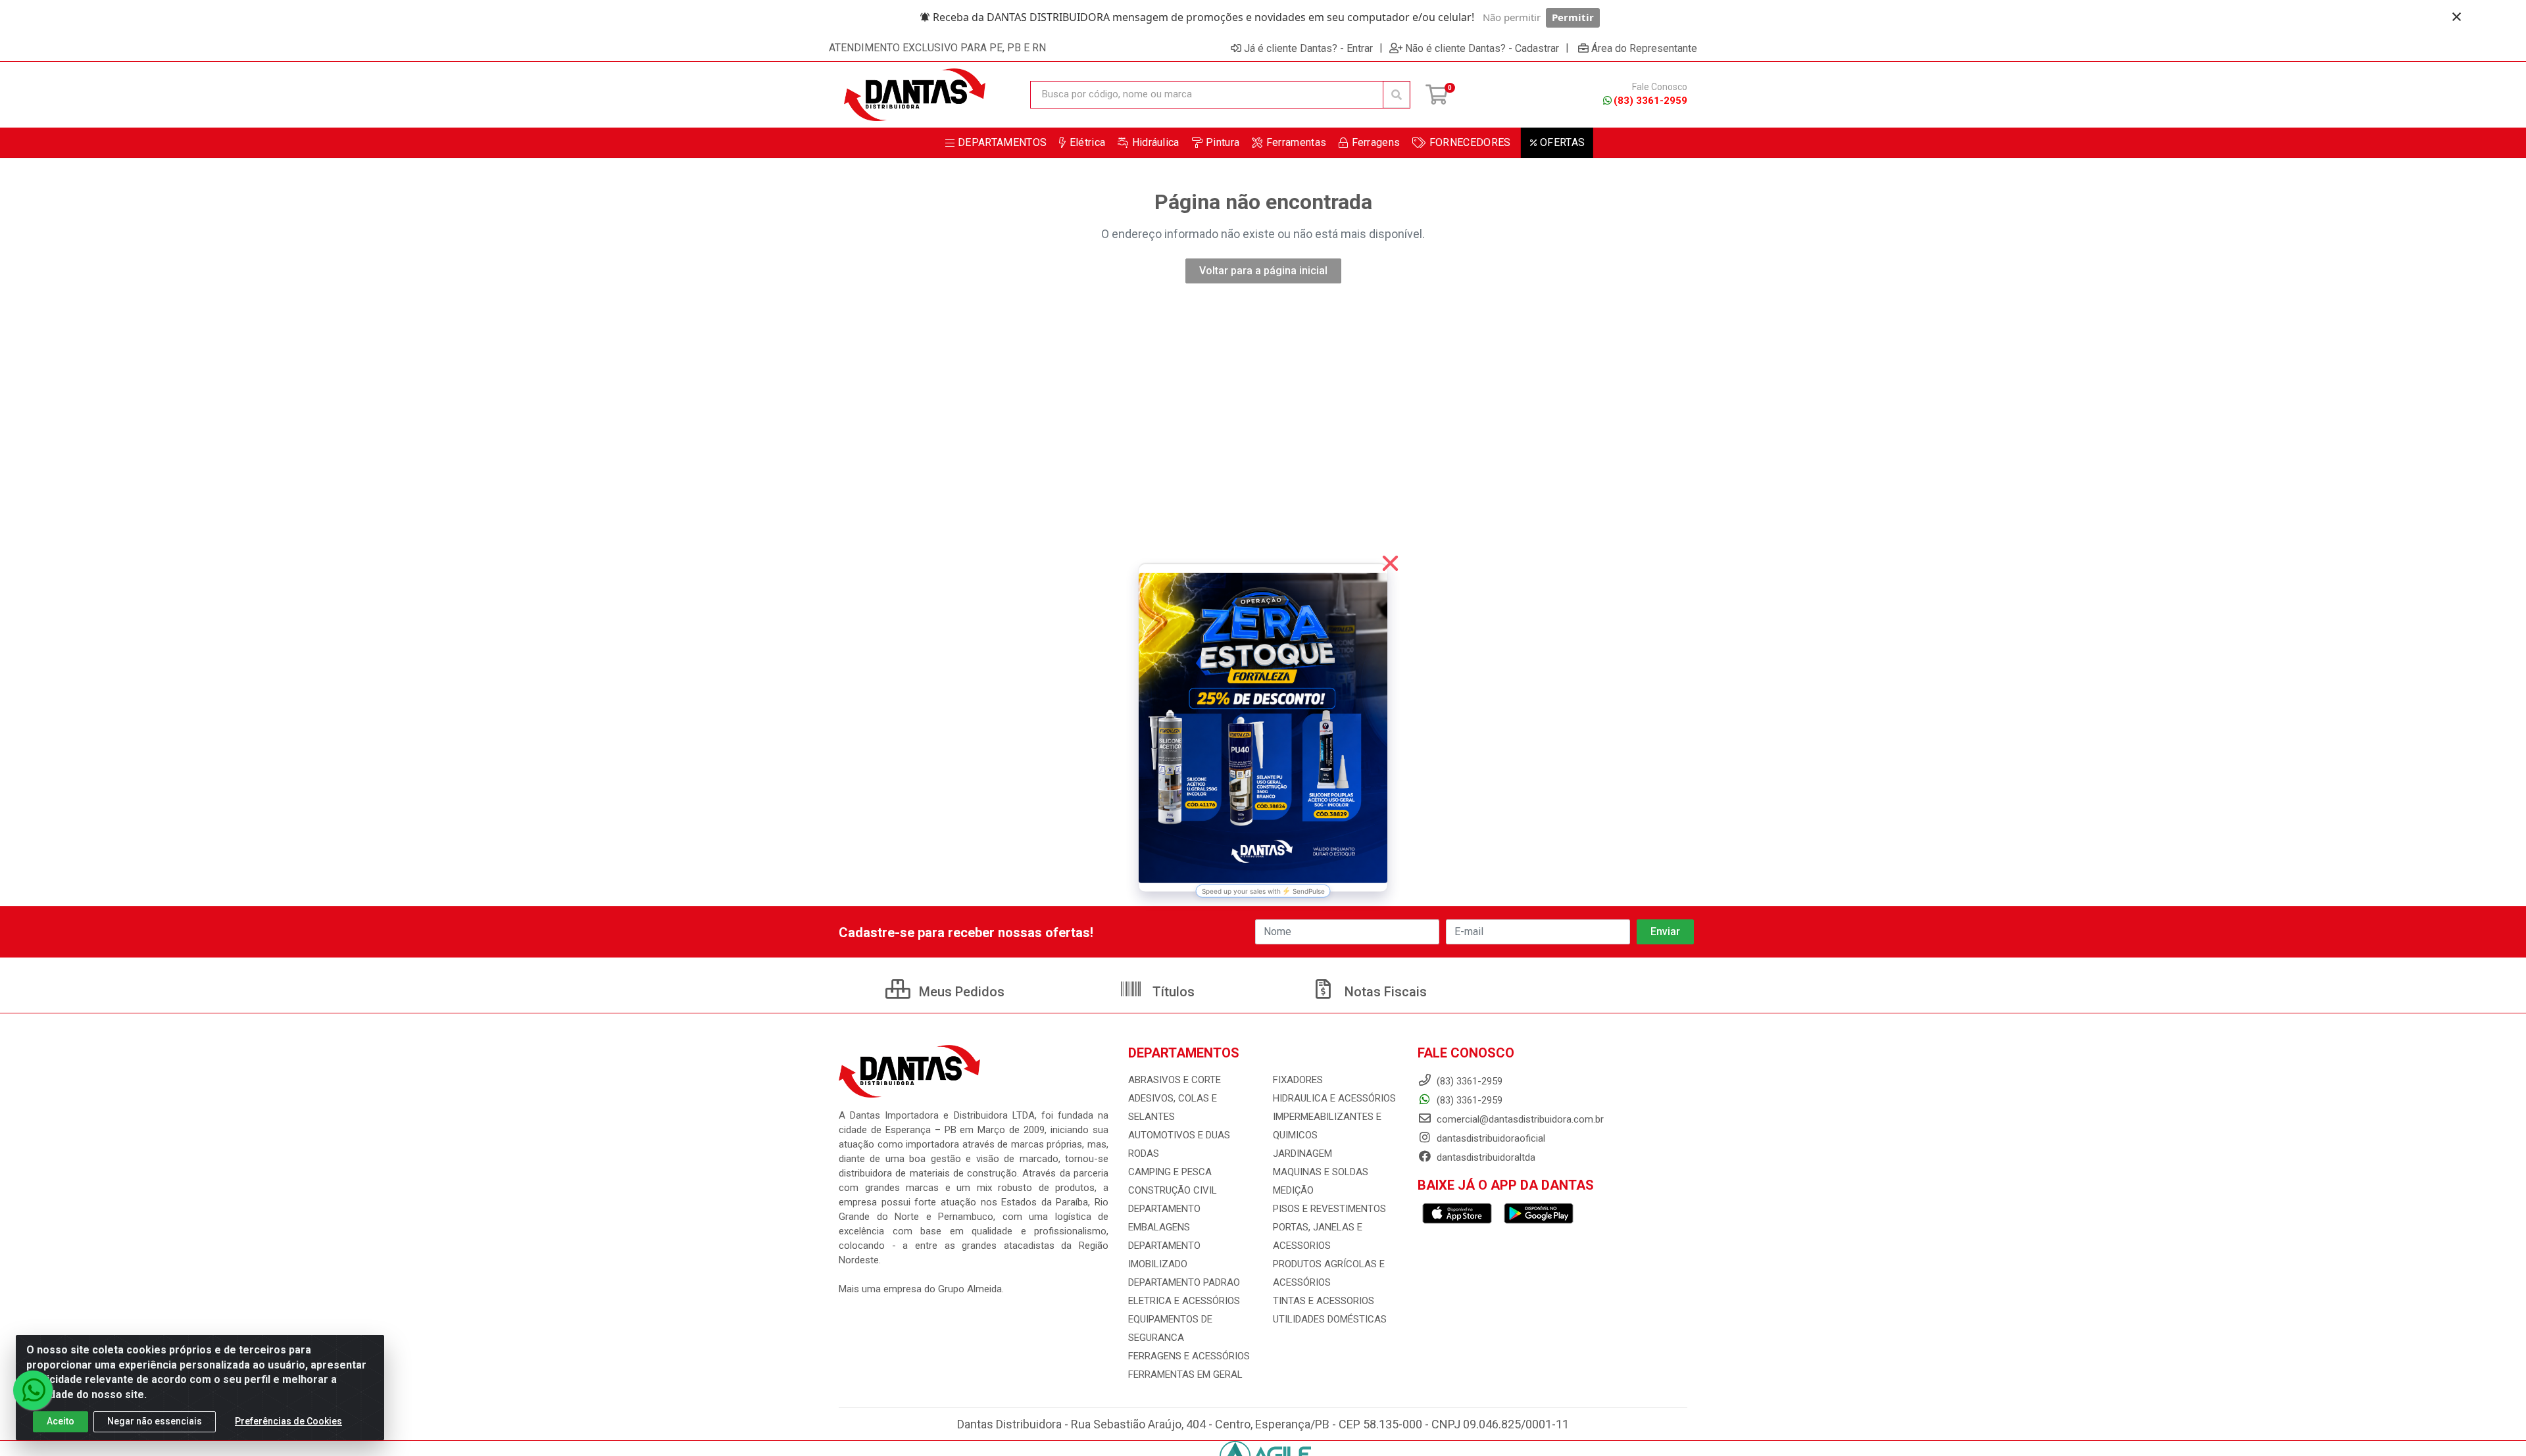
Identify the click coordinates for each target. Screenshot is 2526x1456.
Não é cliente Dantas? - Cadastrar (1482, 48)
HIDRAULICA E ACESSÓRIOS (1334, 1098)
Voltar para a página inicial (1263, 271)
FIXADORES (1298, 1080)
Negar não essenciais (155, 1421)
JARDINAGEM (1302, 1153)
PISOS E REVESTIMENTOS (1329, 1209)
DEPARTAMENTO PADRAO (1184, 1282)
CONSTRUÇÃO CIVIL (1173, 1190)
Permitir (1573, 17)
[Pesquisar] (1397, 95)
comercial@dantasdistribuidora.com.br (1519, 1119)
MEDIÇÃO (1293, 1190)
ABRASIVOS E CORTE (1175, 1080)
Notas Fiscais (1384, 992)
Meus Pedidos (960, 992)
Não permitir (1512, 17)
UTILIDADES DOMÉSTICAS (1330, 1319)
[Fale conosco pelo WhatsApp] (33, 1390)
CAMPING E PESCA (1170, 1172)
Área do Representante (1644, 48)
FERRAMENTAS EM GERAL (1185, 1374)
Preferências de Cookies (288, 1421)
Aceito (61, 1421)
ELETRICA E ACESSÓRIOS (1184, 1301)
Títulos (1172, 992)
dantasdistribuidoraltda (1485, 1157)
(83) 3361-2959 (1650, 101)
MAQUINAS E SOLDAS (1321, 1172)
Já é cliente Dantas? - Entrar (1308, 48)
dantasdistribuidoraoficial (1490, 1138)
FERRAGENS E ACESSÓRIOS (1189, 1356)
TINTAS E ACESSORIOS (1324, 1301)
